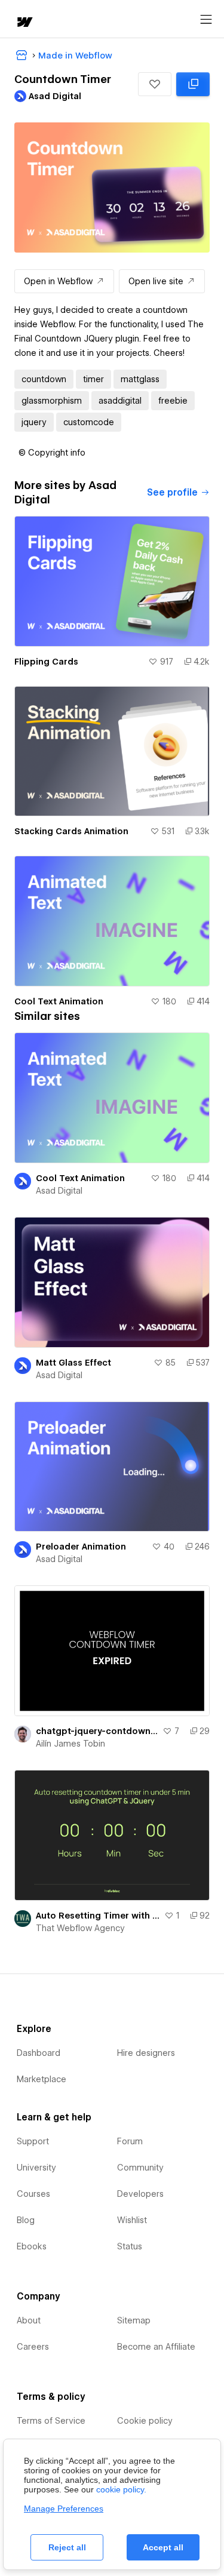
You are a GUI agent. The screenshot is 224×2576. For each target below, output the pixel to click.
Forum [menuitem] (130, 2141)
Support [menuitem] (33, 2141)
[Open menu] (206, 20)
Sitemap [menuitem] (134, 2320)
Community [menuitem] (140, 2168)
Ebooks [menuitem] (32, 2246)
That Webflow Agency (80, 1928)
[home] (24, 23)
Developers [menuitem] (140, 2194)
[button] (155, 84)
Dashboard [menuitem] (39, 2053)
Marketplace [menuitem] (42, 2079)
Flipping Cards (46, 662)
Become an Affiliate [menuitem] (156, 2347)
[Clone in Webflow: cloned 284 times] (193, 84)
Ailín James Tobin (70, 1744)
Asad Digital (59, 1191)
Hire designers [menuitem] (146, 2053)
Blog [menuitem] (26, 2220)
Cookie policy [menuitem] (145, 2421)
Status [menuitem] (130, 2246)
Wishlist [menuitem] (132, 2220)
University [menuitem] (36, 2168)
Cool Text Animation (59, 1001)
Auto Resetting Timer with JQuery (98, 1916)
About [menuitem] (29, 2320)
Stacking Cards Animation (71, 831)
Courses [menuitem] (33, 2194)
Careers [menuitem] (33, 2347)
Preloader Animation (81, 1547)
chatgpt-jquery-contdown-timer (97, 1731)
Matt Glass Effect (73, 1363)
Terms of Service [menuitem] (51, 2421)
